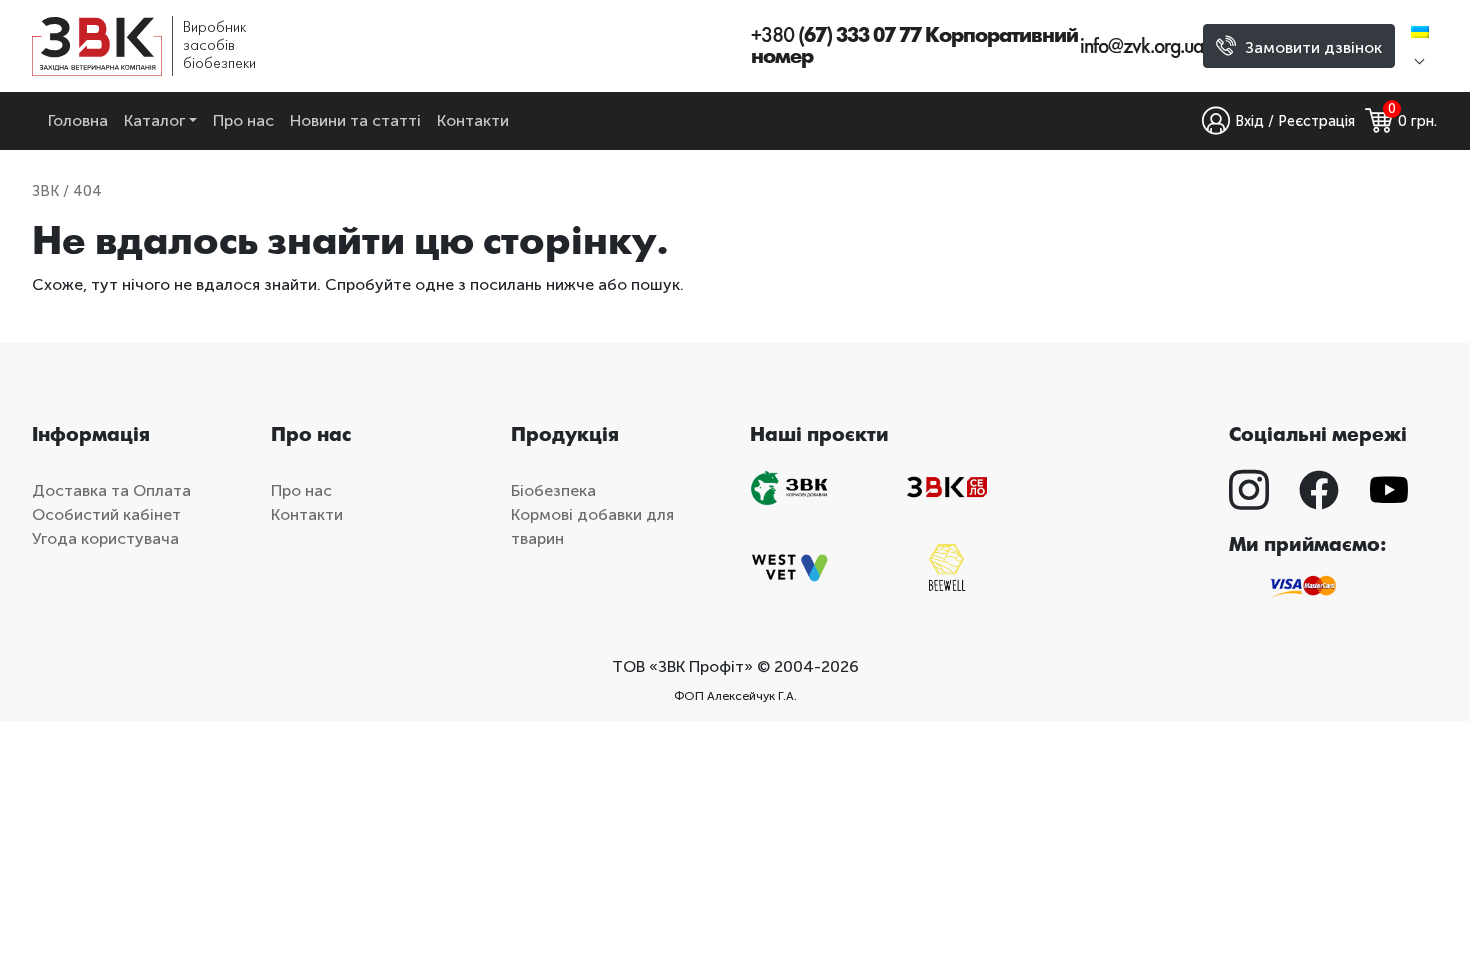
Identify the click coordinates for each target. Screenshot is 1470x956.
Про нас (243, 120)
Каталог (154, 120)
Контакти (473, 120)
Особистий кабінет (106, 514)
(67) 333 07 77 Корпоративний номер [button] (914, 46)
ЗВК (45, 191)
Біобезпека (553, 490)
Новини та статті (355, 120)
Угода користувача (105, 538)
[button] (1424, 46)
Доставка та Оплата (111, 490)
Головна (78, 120)
